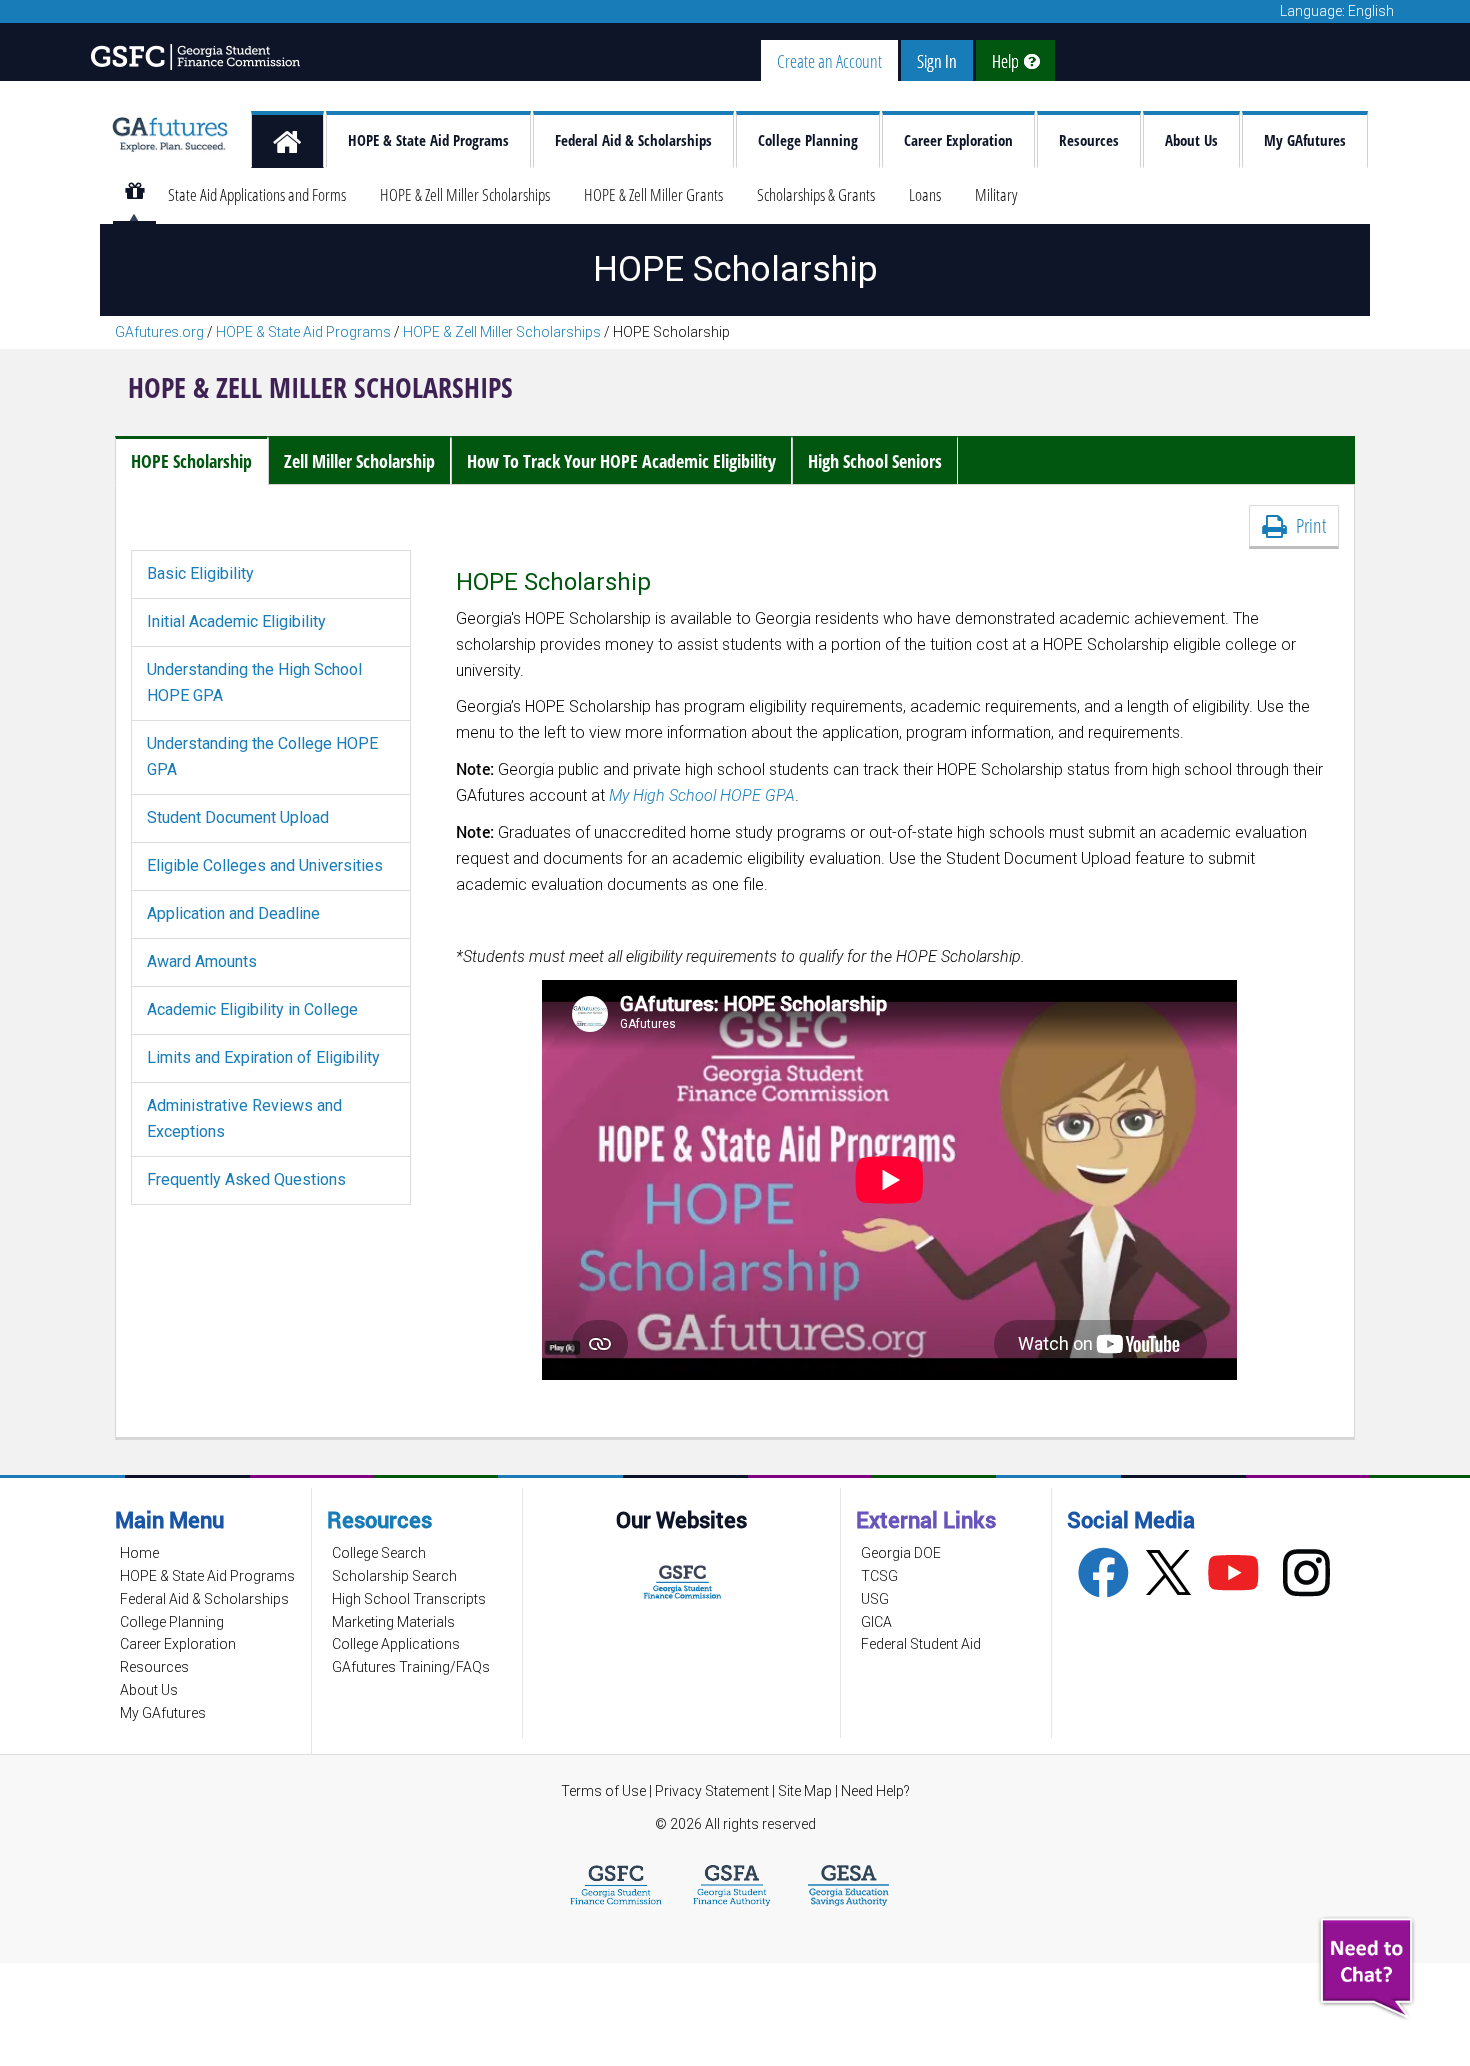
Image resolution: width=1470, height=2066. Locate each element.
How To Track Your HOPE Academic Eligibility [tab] (621, 461)
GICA (876, 1622)
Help (1008, 61)
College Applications (396, 1644)
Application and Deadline (233, 913)
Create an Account (829, 61)
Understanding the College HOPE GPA (262, 756)
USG (875, 1599)
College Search (379, 1553)
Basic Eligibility (200, 573)
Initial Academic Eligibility (236, 621)
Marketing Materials (393, 1622)
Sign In (937, 61)
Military (996, 194)
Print (1306, 525)
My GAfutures (1305, 140)
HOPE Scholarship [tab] (191, 461)
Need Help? (875, 1791)
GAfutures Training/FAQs (411, 1667)
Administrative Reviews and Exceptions (244, 1118)
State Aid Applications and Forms (257, 194)
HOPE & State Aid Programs (428, 140)
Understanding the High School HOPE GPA (254, 682)
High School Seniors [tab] (875, 461)
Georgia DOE (901, 1553)
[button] (1369, 1969)
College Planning (808, 140)
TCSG (879, 1576)
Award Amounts (202, 961)
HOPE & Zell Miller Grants (653, 194)
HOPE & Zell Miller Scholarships (465, 194)
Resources (1089, 140)
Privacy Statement (713, 1791)
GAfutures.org (159, 332)
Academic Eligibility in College (252, 1009)
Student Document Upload (238, 817)
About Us (1191, 140)
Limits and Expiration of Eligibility (263, 1057)
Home (139, 1553)
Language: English (1337, 11)
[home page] (287, 139)
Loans (925, 194)
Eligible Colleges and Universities (265, 865)
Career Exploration (958, 140)
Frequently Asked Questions (246, 1179)
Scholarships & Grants (816, 194)
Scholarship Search (394, 1576)
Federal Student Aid (921, 1644)
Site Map (805, 1791)
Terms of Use (603, 1791)
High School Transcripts (409, 1599)
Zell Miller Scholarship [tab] (359, 461)
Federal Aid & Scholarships (633, 140)
